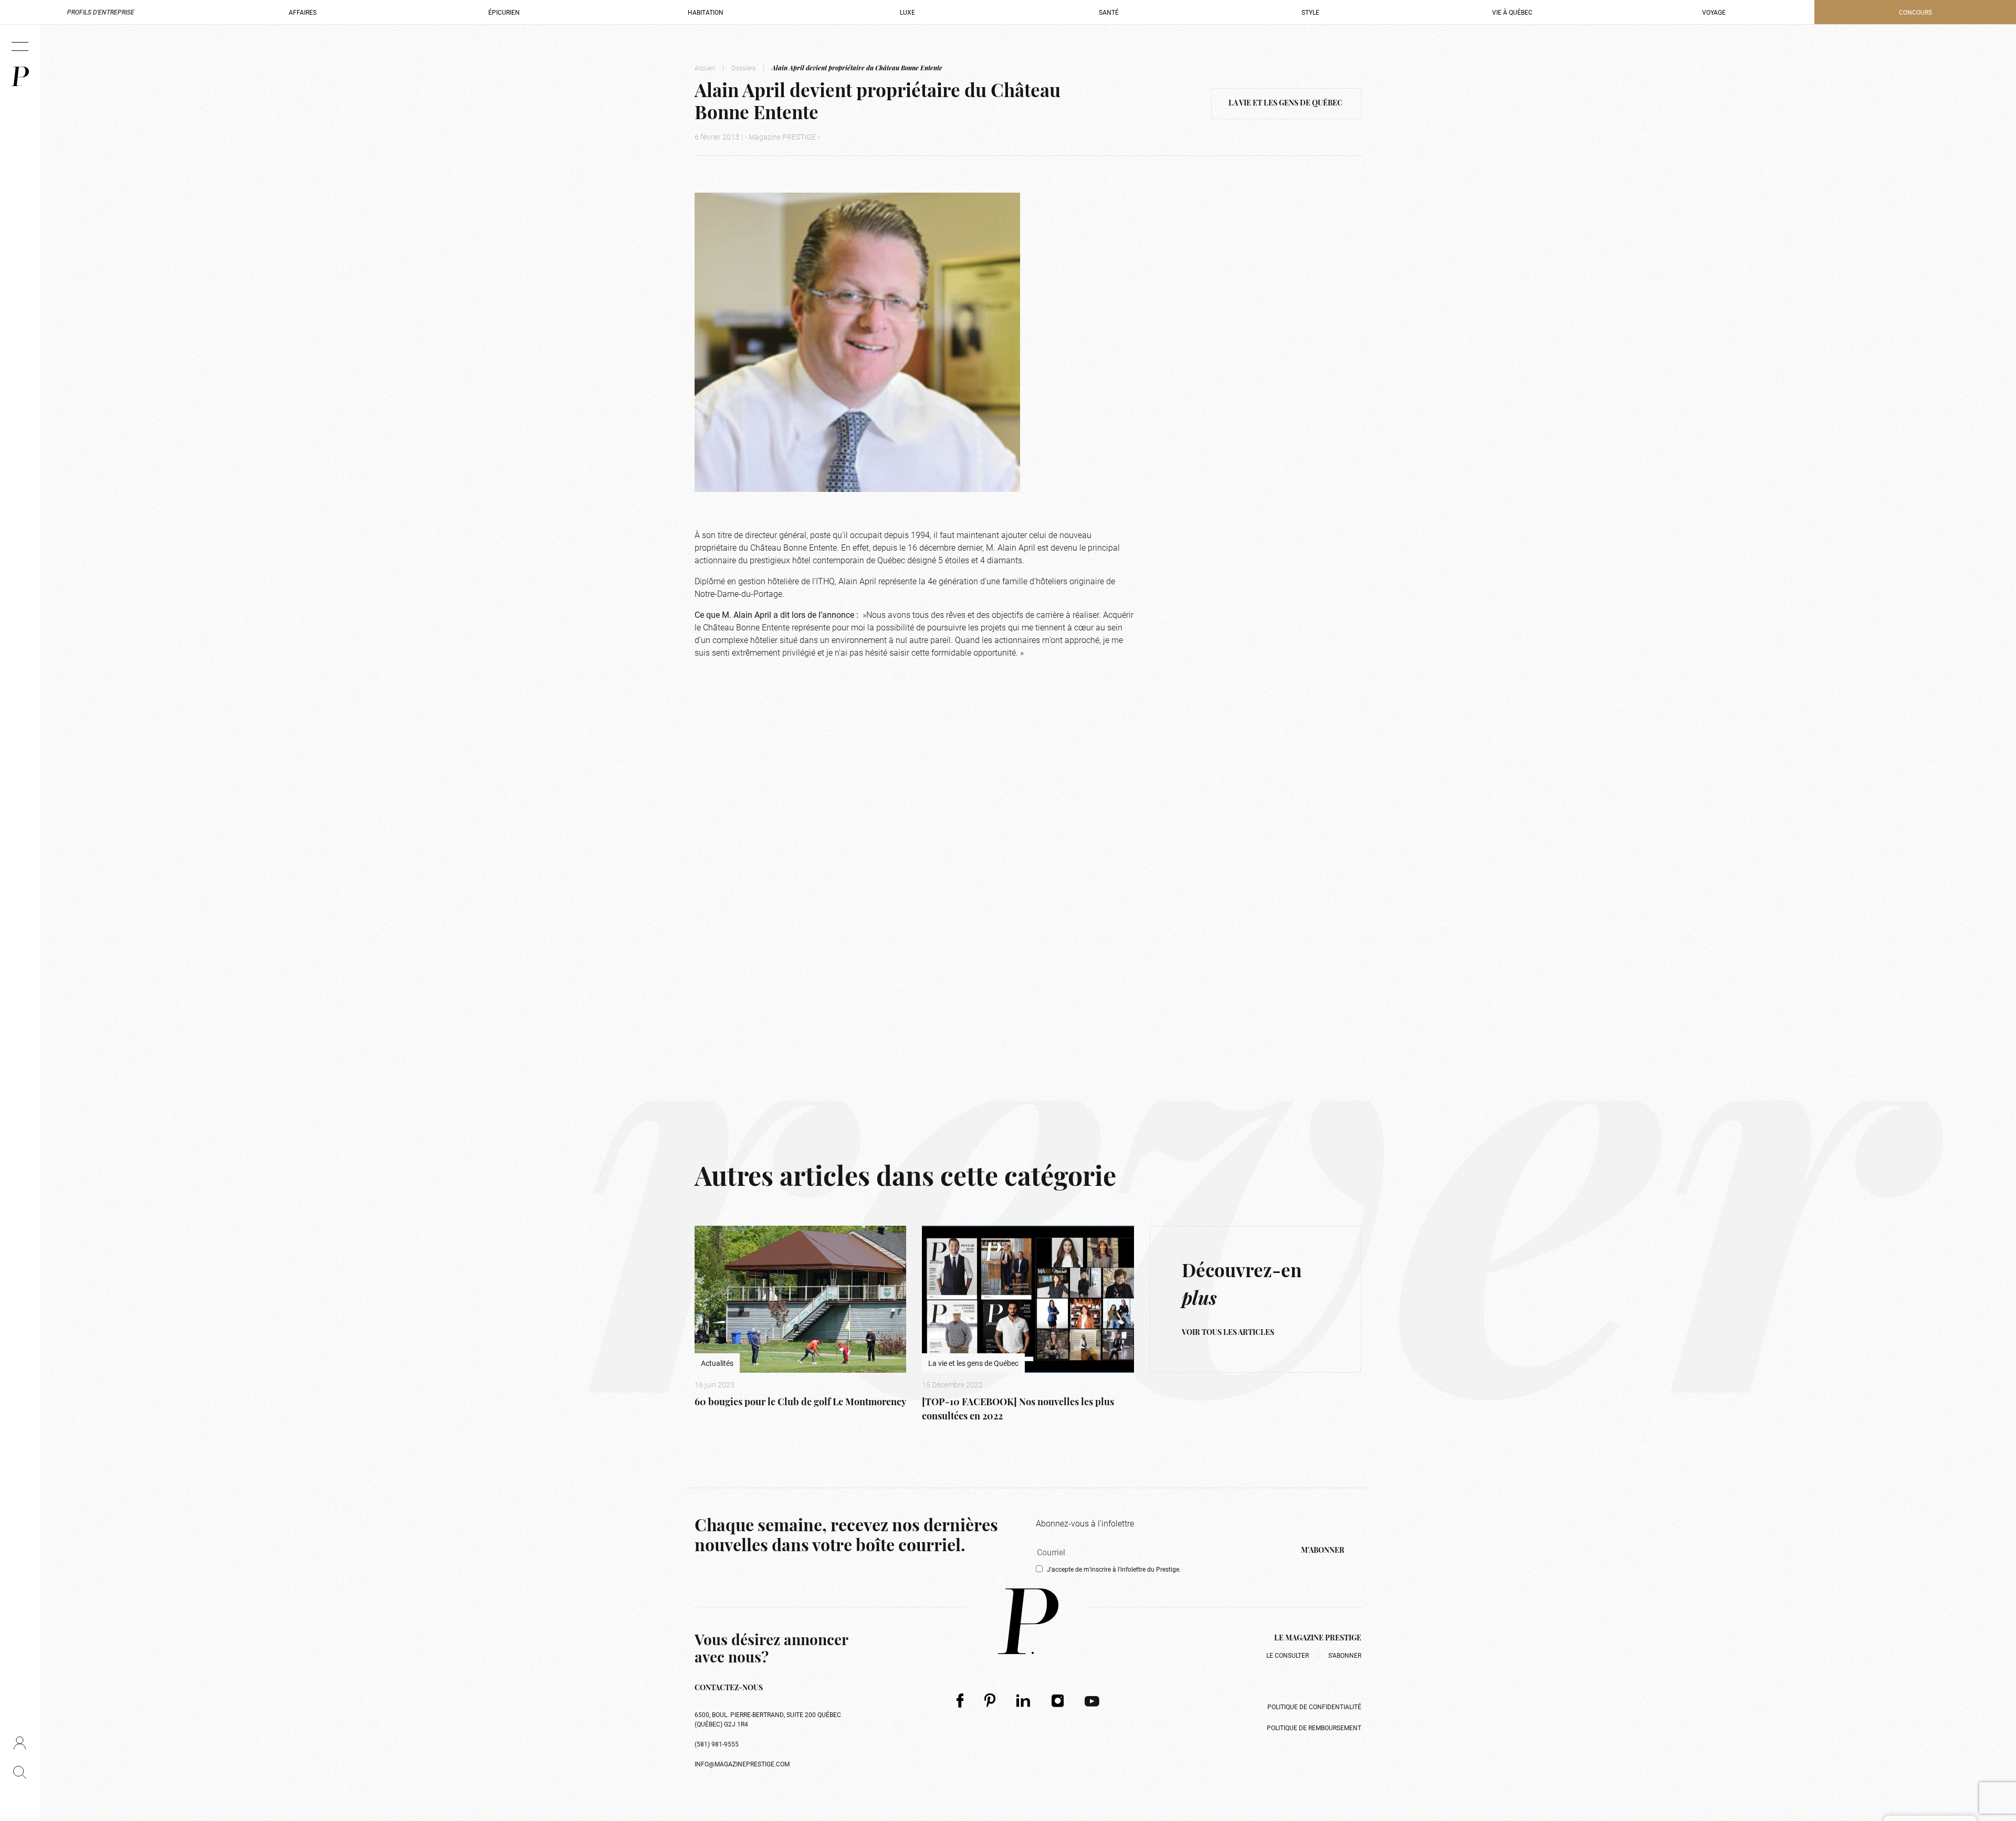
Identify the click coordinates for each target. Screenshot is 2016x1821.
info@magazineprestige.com (742, 1764)
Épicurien (504, 12)
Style (1310, 12)
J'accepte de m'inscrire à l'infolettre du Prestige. (1114, 1569)
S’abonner (1345, 1655)
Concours (1915, 12)
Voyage (1714, 12)
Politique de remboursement (1314, 1728)
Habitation (706, 12)
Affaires (303, 12)
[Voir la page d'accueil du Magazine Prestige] (1028, 1621)
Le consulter (1288, 1655)
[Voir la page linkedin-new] (1023, 1700)
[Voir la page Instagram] (1058, 1700)
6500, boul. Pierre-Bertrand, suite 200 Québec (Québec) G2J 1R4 (768, 1719)
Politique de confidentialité (1314, 1707)
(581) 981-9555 (717, 1744)
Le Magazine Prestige (1318, 1639)
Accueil (705, 68)
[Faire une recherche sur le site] (20, 1772)
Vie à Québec (1512, 12)
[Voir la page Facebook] (960, 1701)
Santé (1109, 12)
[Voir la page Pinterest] (990, 1701)
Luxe (907, 12)
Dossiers (743, 68)
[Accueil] (20, 76)
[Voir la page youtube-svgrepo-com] (1092, 1700)
